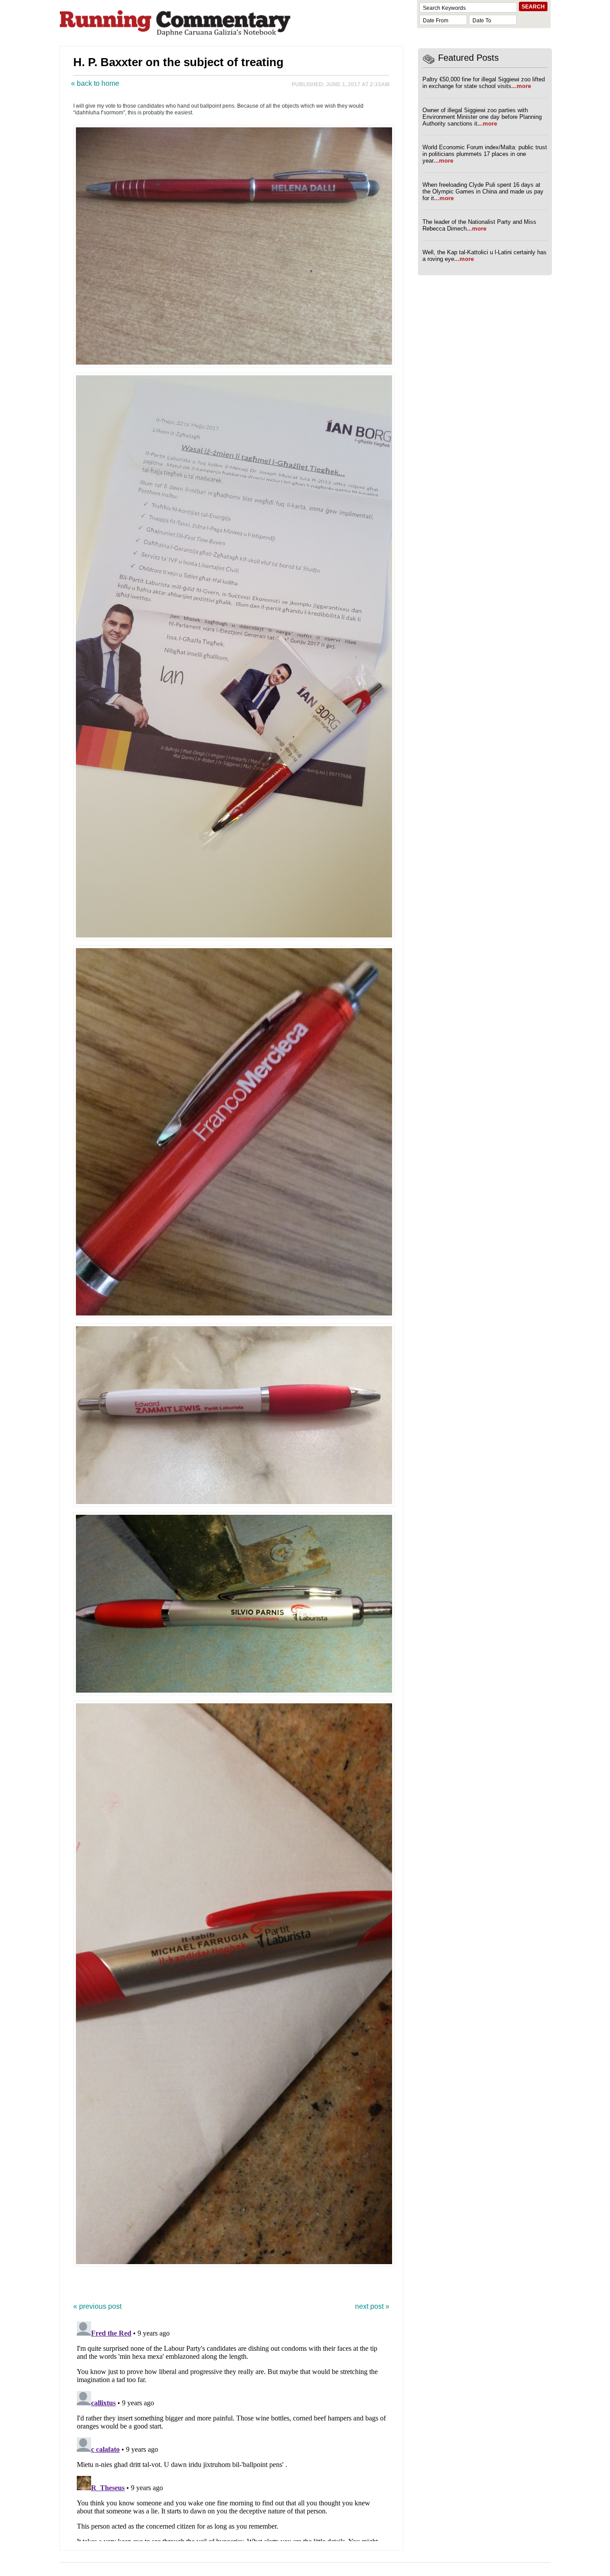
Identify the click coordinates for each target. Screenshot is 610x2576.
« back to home (95, 83)
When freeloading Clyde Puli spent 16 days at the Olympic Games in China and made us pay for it (483, 191)
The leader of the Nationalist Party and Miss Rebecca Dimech (479, 225)
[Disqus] (231, 2429)
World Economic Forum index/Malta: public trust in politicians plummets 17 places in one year (485, 154)
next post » (372, 2306)
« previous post (97, 2306)
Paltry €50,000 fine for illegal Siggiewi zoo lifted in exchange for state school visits (484, 83)
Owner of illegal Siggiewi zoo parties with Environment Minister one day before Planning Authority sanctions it (482, 117)
